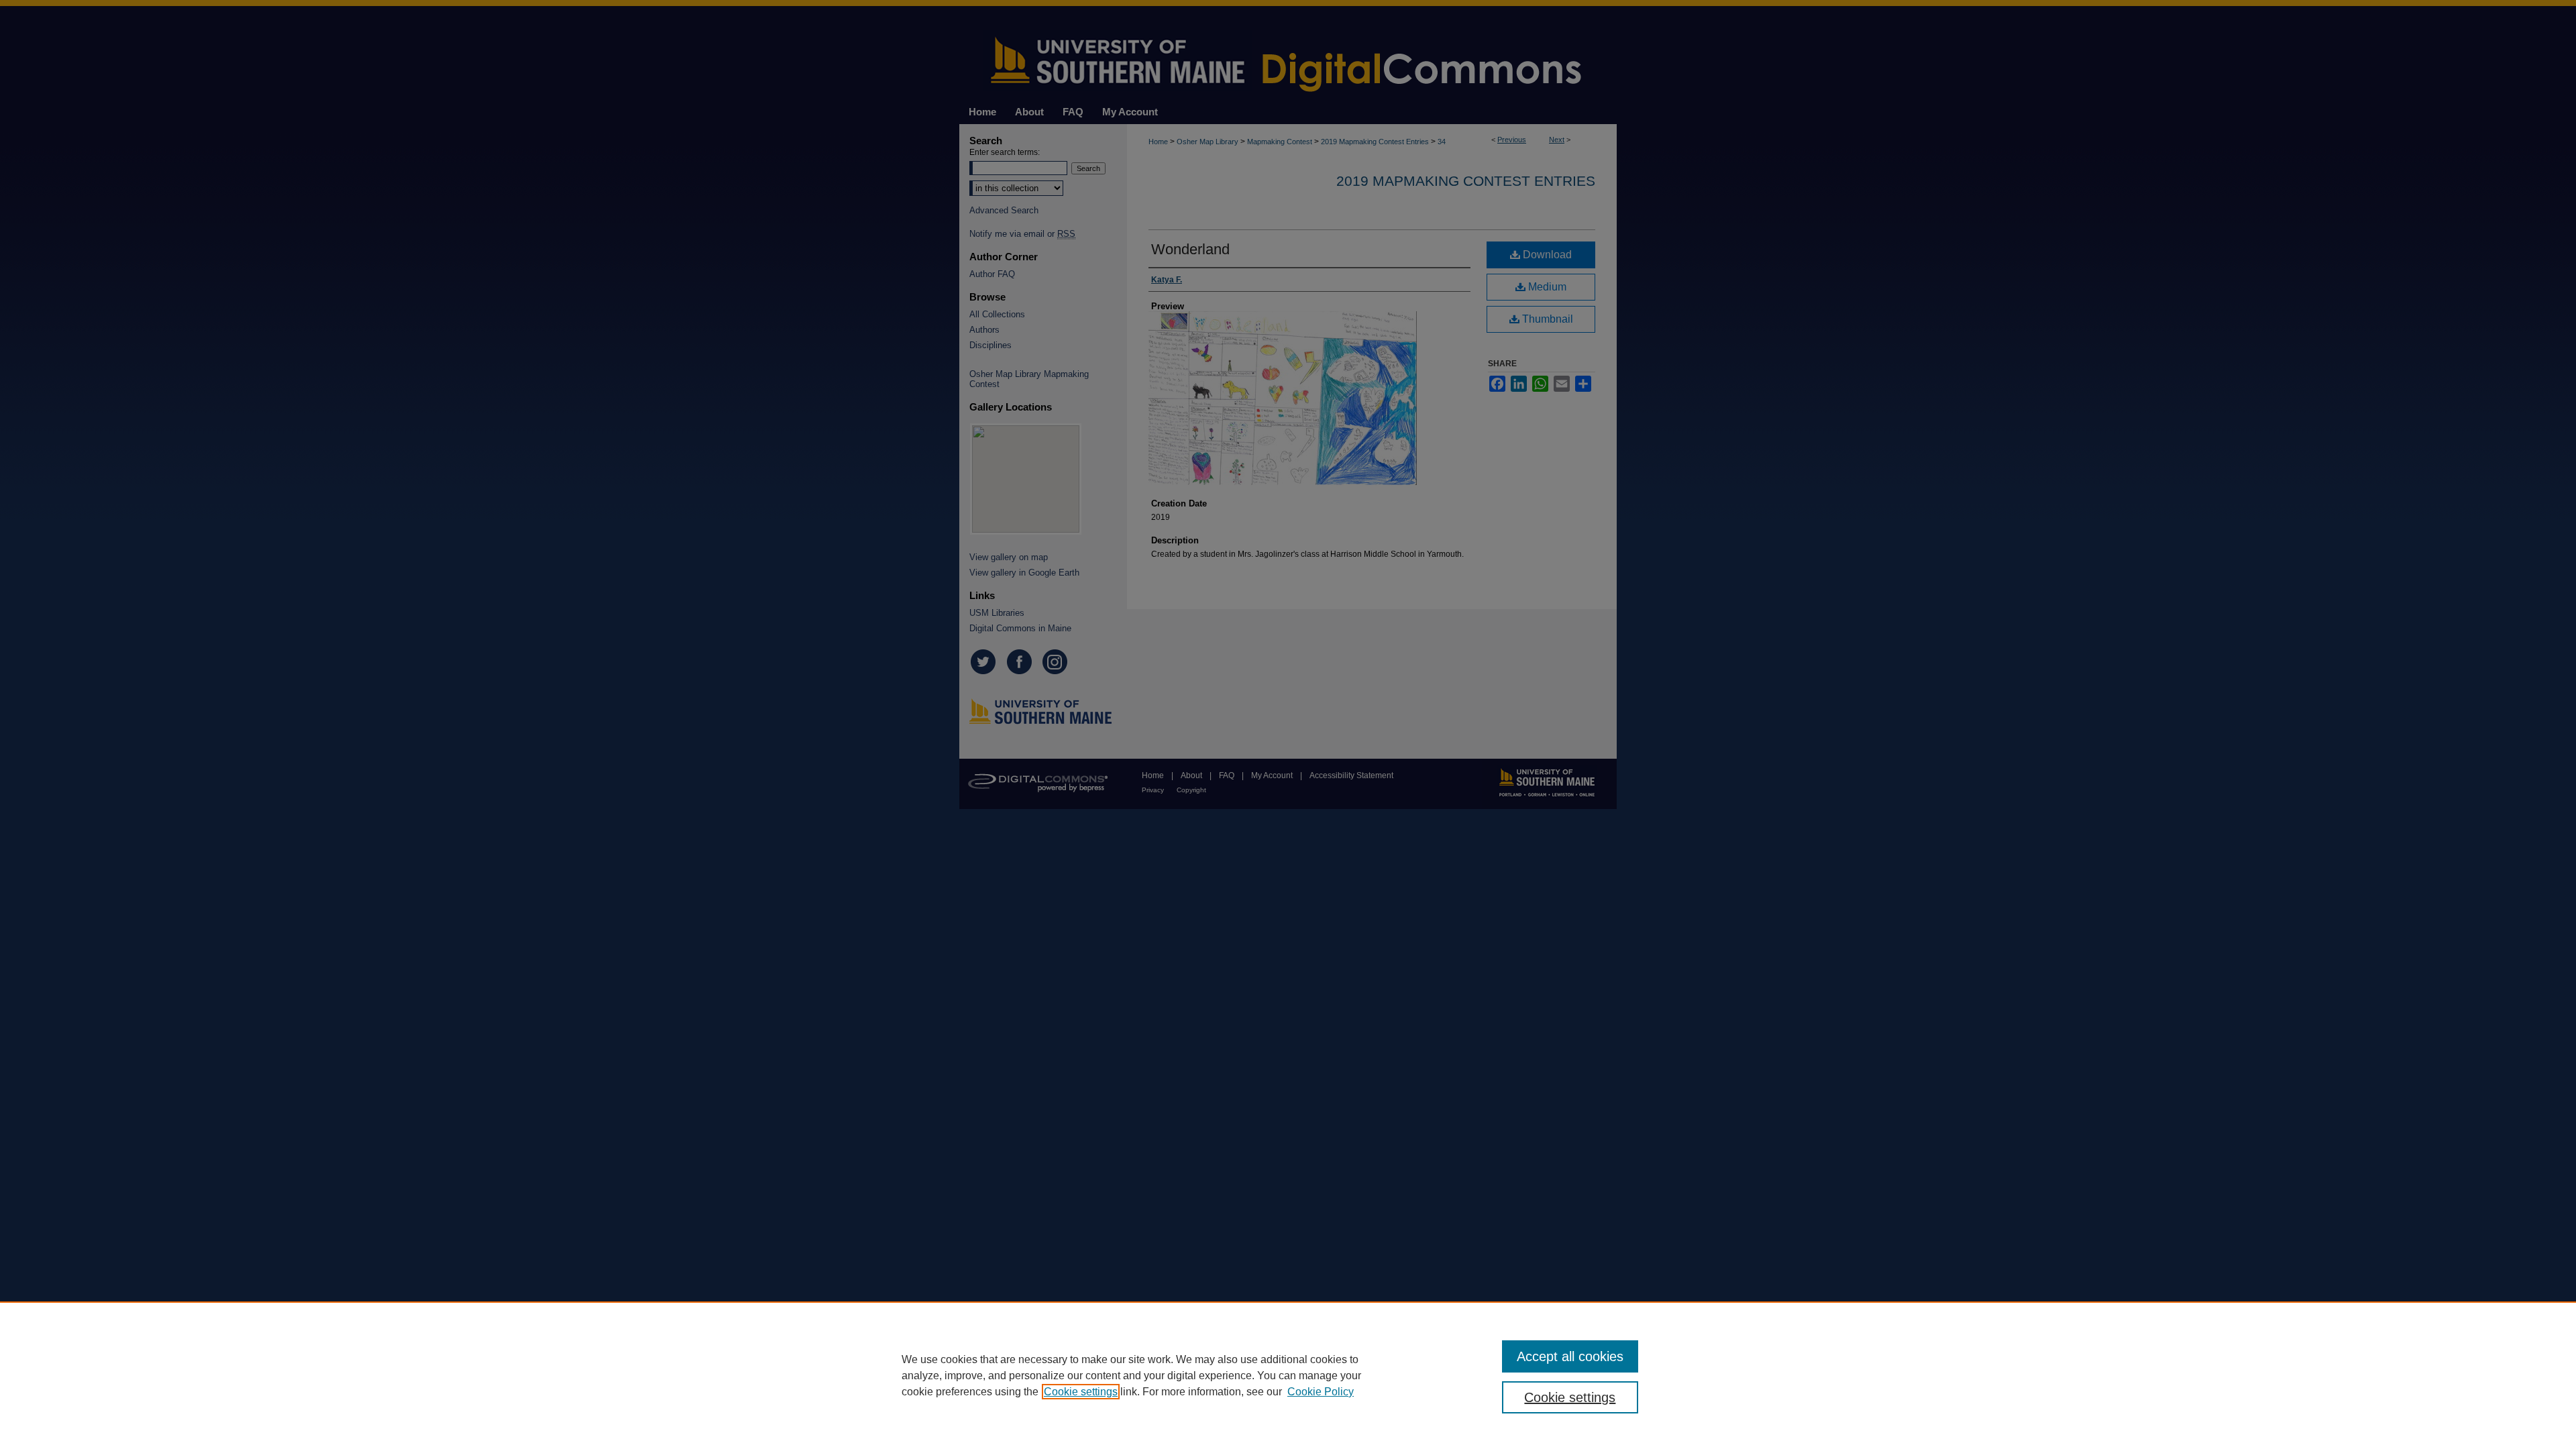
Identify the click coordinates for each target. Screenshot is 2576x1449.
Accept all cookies (1570, 1356)
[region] (1288, 1375)
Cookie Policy (1321, 1392)
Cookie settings (1081, 1392)
